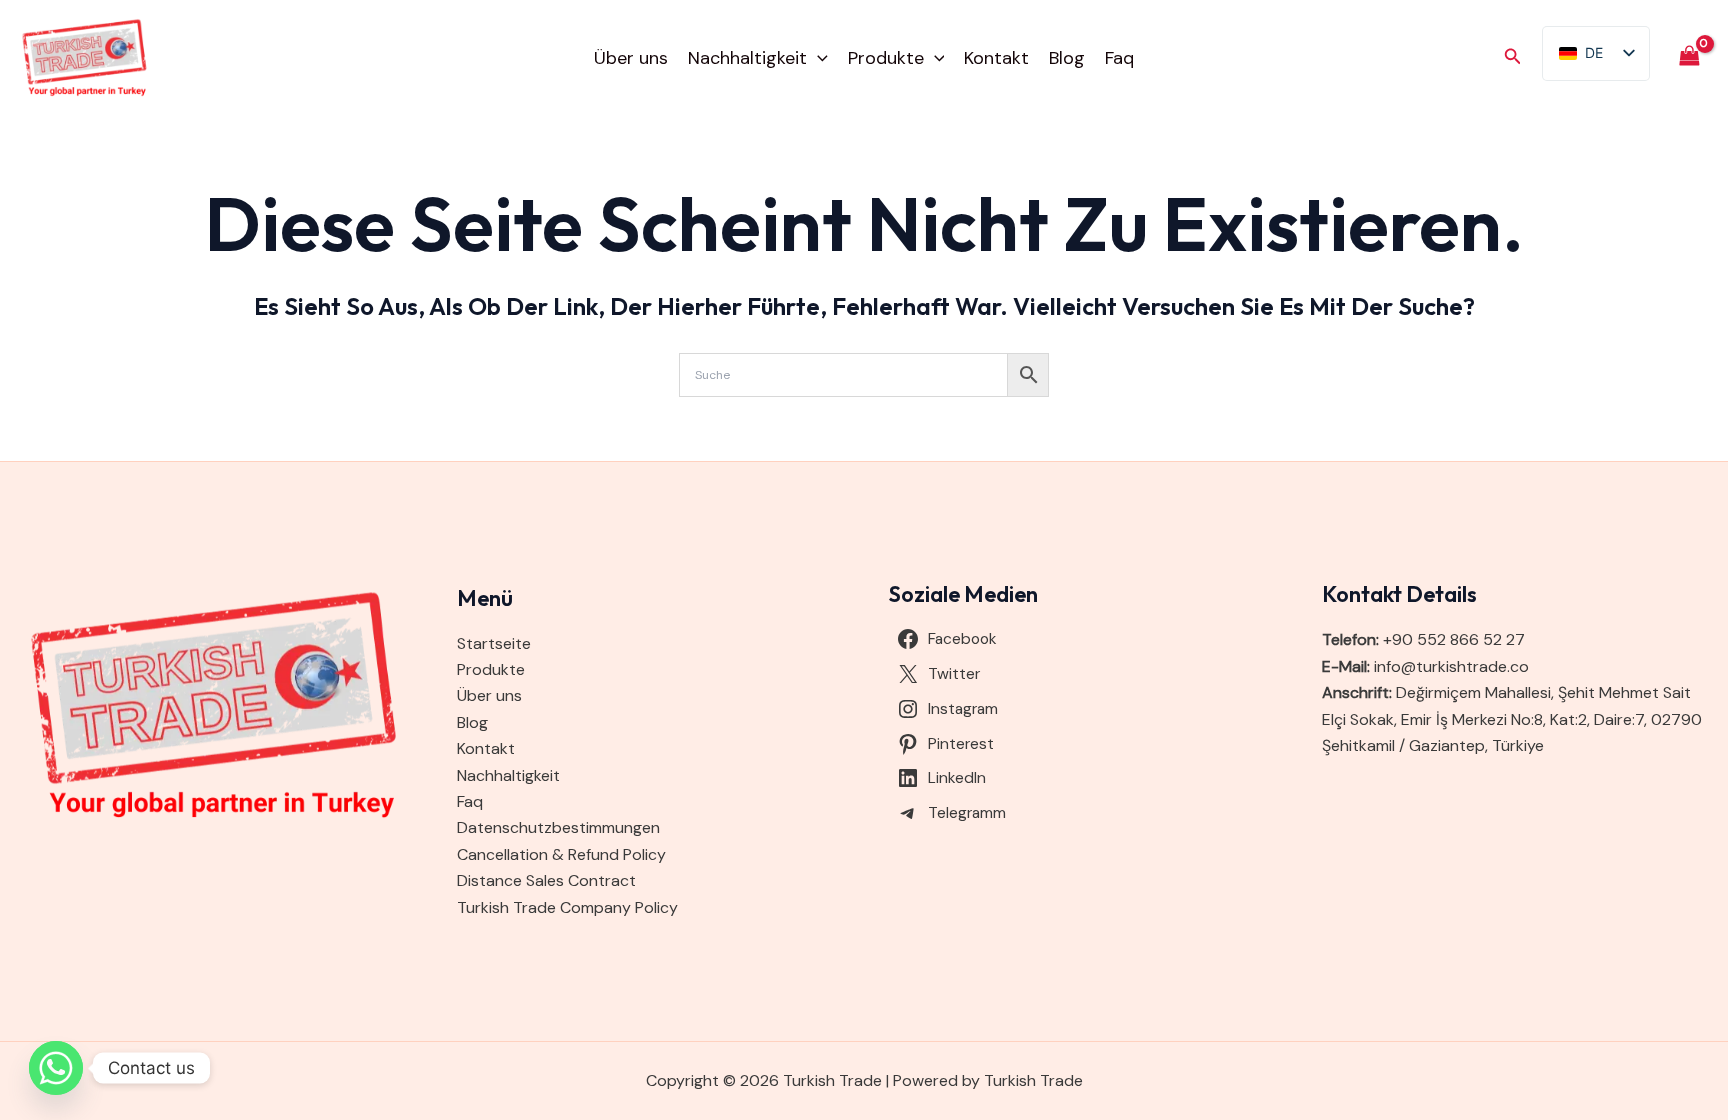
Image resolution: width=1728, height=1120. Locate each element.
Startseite (494, 643)
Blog (1067, 58)
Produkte (886, 58)
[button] (817, 58)
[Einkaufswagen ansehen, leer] (1689, 57)
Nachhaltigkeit (747, 58)
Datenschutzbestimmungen (558, 827)
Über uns (631, 58)
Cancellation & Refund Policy (561, 854)
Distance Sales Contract (546, 880)
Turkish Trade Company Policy (567, 907)
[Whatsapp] (56, 1068)
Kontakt (996, 58)
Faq (1119, 58)
